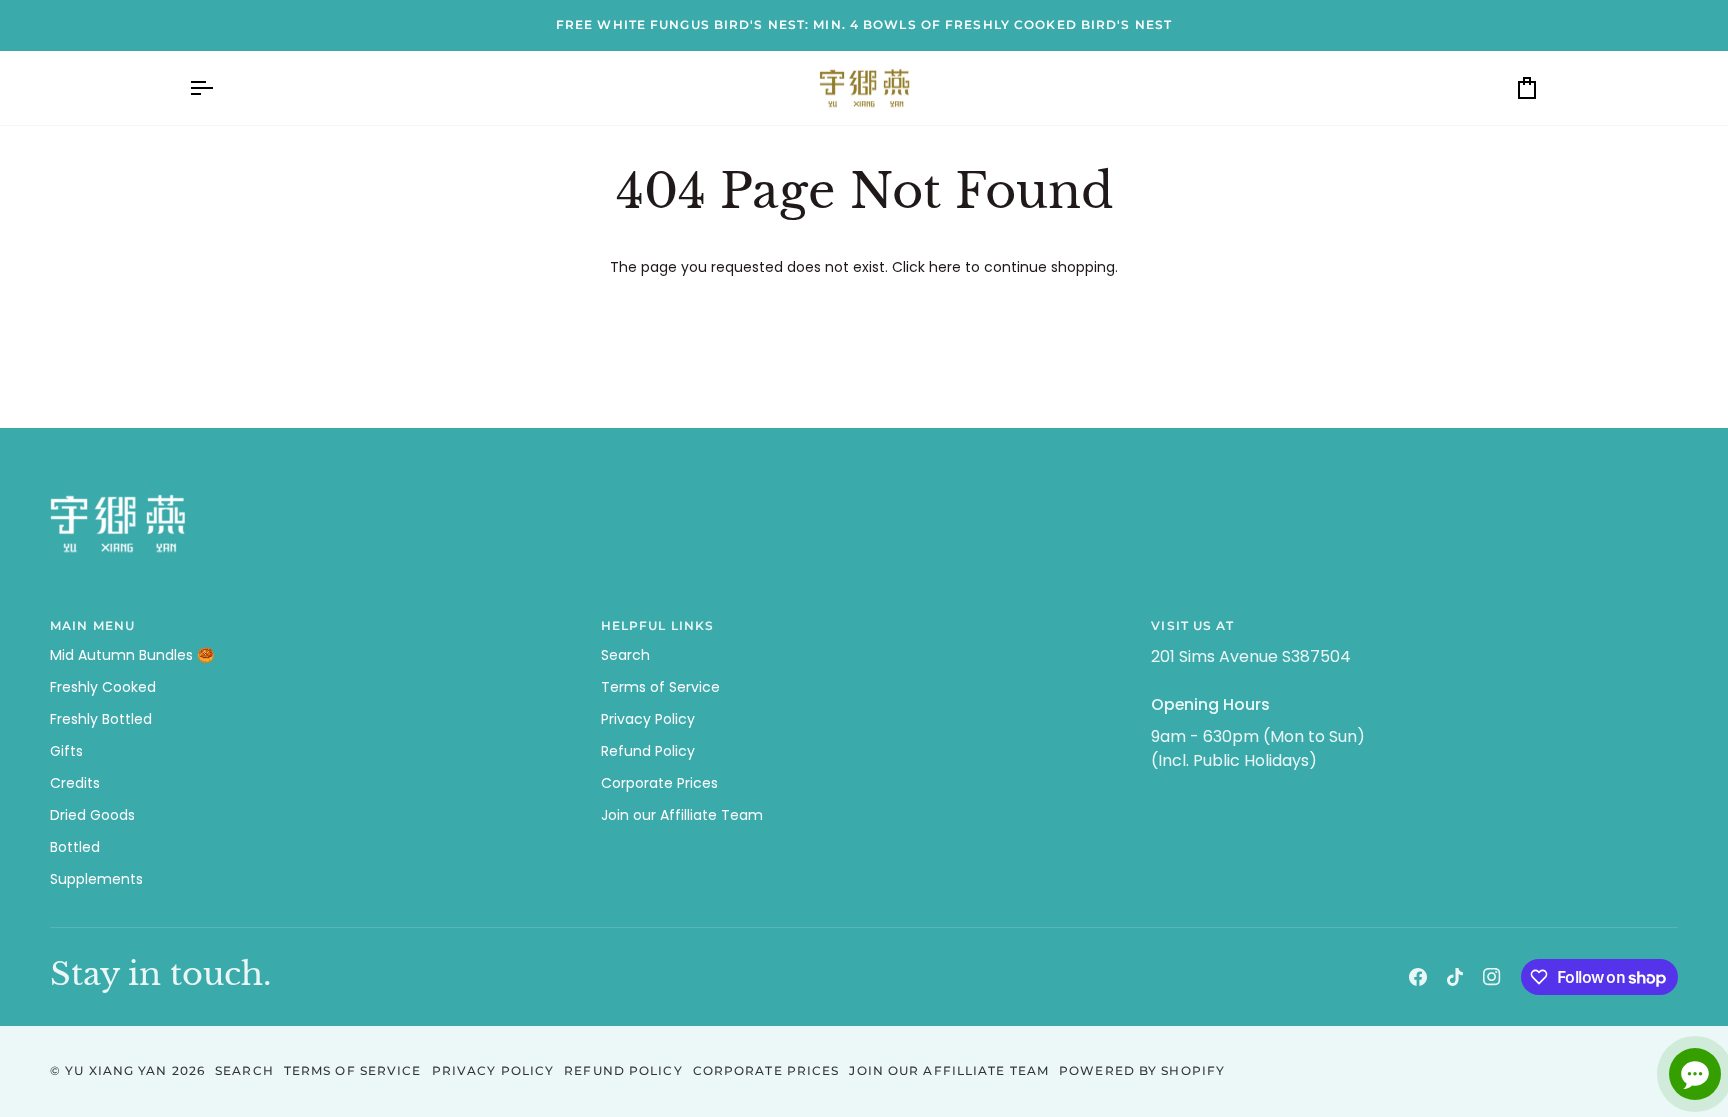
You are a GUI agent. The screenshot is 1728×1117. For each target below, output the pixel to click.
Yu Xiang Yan (116, 1070)
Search (625, 655)
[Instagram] (1492, 977)
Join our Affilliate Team (682, 815)
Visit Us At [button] (1192, 625)
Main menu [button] (92, 625)
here (945, 267)
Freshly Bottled (101, 719)
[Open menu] (219, 88)
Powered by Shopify (1142, 1070)
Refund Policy (648, 751)
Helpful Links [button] (657, 625)
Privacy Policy (648, 719)
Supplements (96, 879)
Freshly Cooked (103, 687)
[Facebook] (1418, 977)
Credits (75, 783)
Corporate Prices (659, 783)
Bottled (75, 847)
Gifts (66, 751)
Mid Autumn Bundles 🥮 (132, 655)
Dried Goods (92, 815)
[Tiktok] (1455, 977)
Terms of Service (660, 687)
